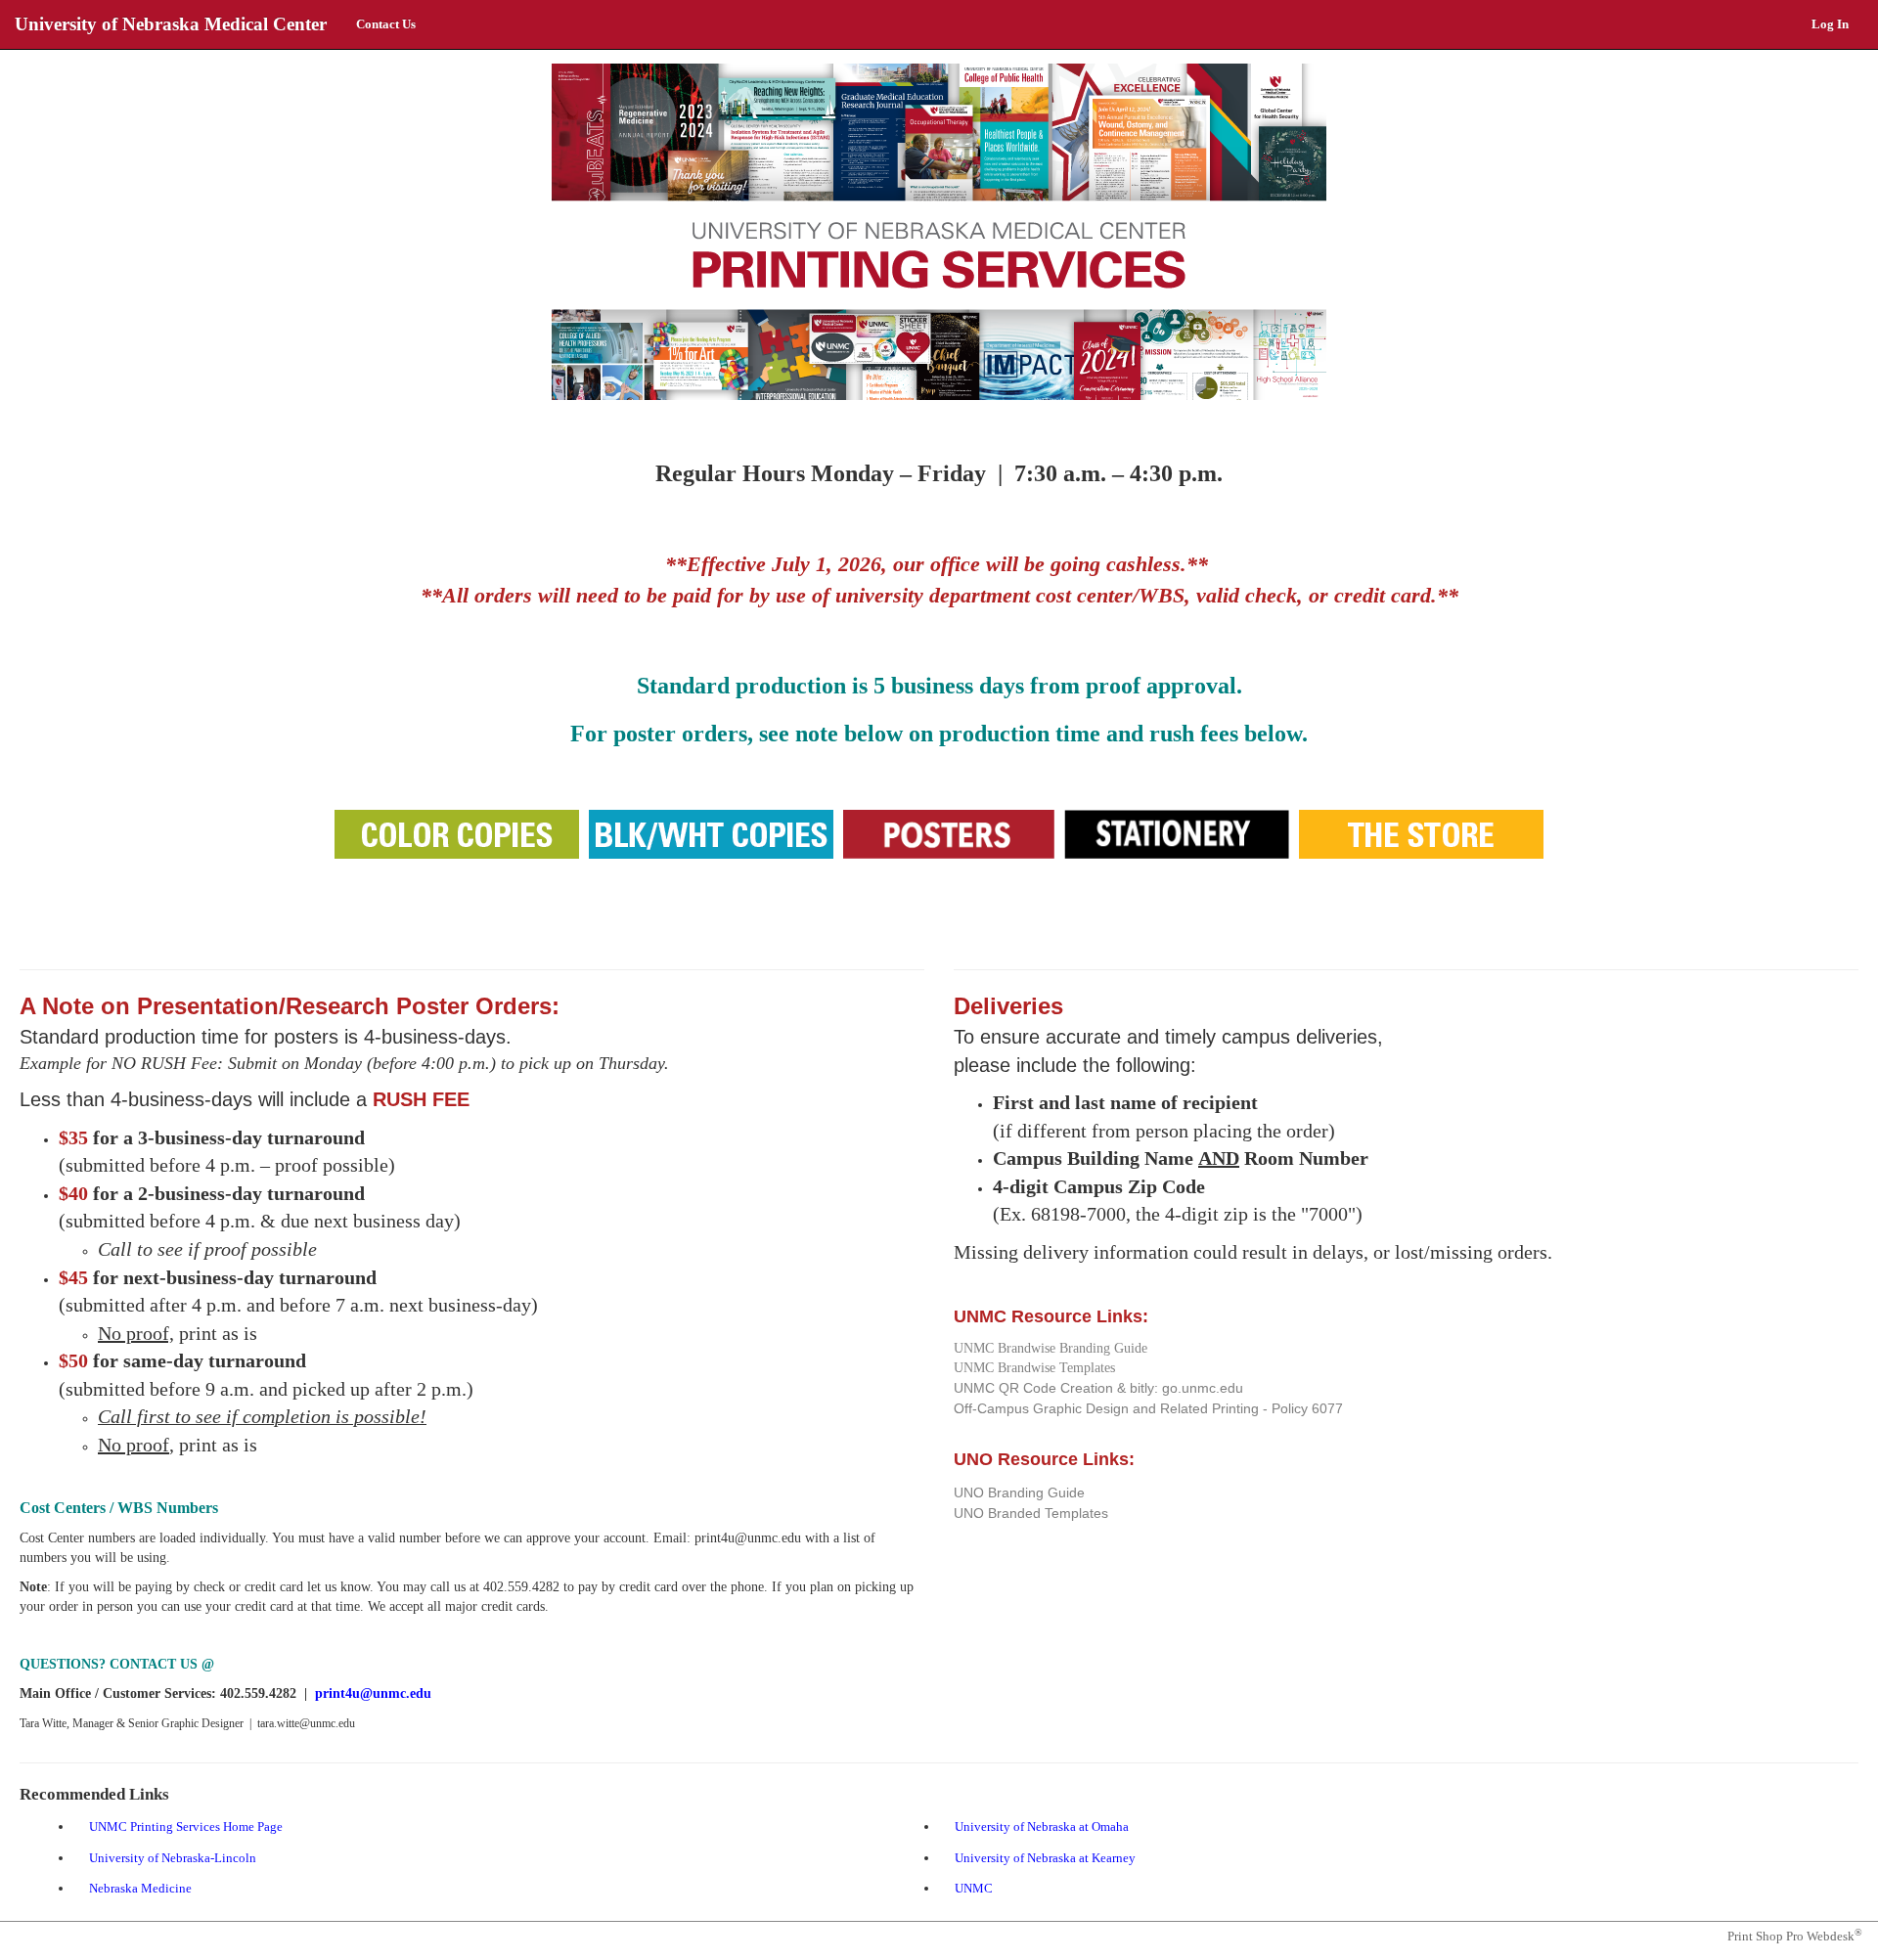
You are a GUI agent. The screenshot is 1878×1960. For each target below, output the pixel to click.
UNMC (978, 1890)
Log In (1830, 24)
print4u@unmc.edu (373, 1693)
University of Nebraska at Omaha (1046, 1828)
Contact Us (386, 24)
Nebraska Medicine (144, 1890)
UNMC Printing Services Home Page (190, 1828)
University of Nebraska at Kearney (1049, 1860)
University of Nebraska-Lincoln (177, 1860)
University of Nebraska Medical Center (171, 24)
